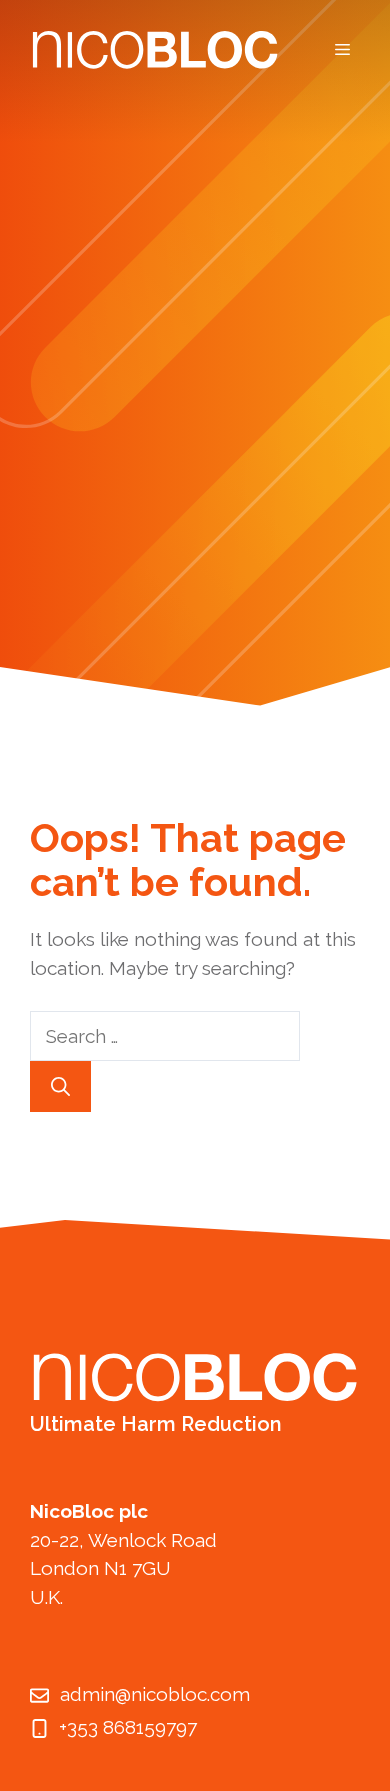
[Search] (60, 1086)
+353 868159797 (128, 1727)
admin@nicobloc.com (155, 1694)
